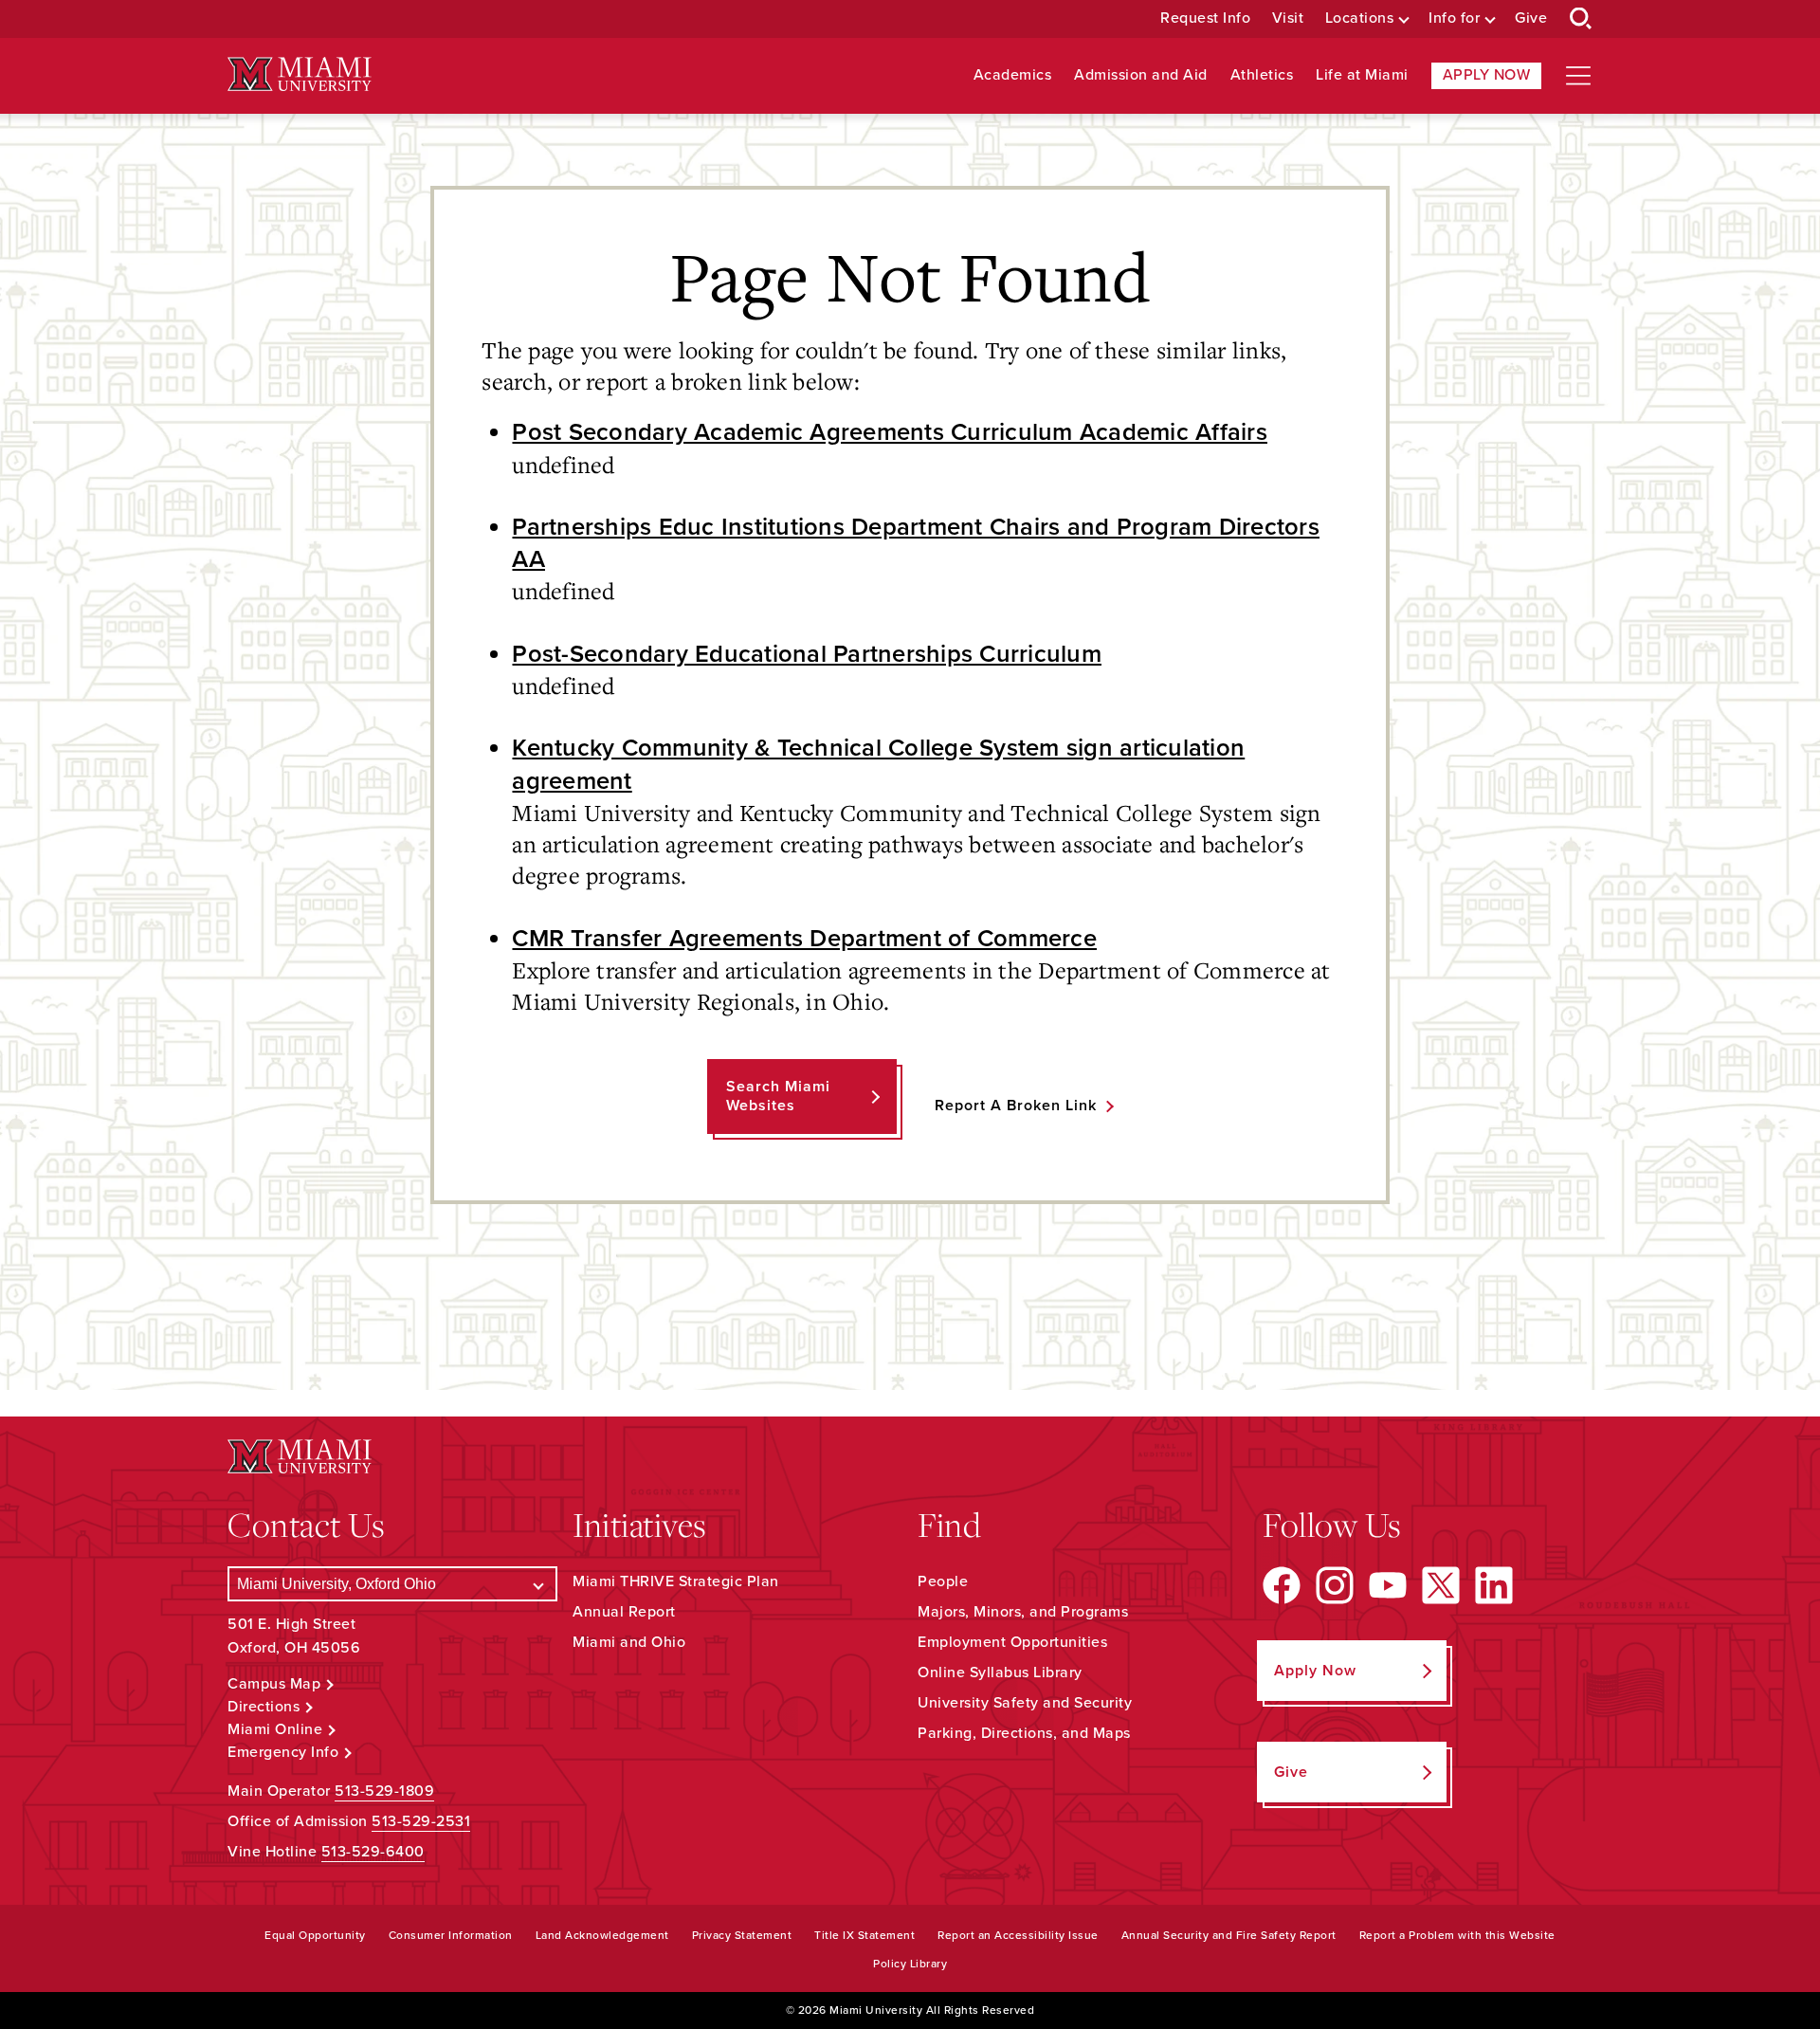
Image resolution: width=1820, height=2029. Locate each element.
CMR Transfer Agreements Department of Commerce (804, 939)
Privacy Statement (742, 1935)
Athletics (1262, 75)
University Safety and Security (1025, 1703)
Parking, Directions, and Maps (1024, 1733)
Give (1531, 18)
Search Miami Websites (778, 1096)
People (943, 1581)
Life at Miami (1362, 75)
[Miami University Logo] (300, 74)
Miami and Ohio (629, 1642)
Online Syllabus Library (1000, 1673)
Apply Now (1487, 75)
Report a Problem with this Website (1457, 1935)
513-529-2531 (421, 1821)
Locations (1360, 18)
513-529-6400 (373, 1852)
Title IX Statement (864, 1935)
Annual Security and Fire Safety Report (1229, 1935)
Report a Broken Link (1016, 1106)
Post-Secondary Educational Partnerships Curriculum (807, 654)
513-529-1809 (384, 1791)
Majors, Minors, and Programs (1023, 1612)
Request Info (1205, 18)
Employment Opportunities (1012, 1642)
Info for (1454, 18)
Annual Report (624, 1612)
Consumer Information (451, 1935)
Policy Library (910, 1964)
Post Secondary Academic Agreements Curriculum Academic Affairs (890, 432)
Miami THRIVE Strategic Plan (676, 1581)
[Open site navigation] (1578, 76)
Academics (1013, 75)
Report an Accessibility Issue (1018, 1935)
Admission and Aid (1141, 75)
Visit (1288, 18)
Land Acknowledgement (602, 1935)
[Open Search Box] (1581, 19)
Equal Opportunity (315, 1935)
